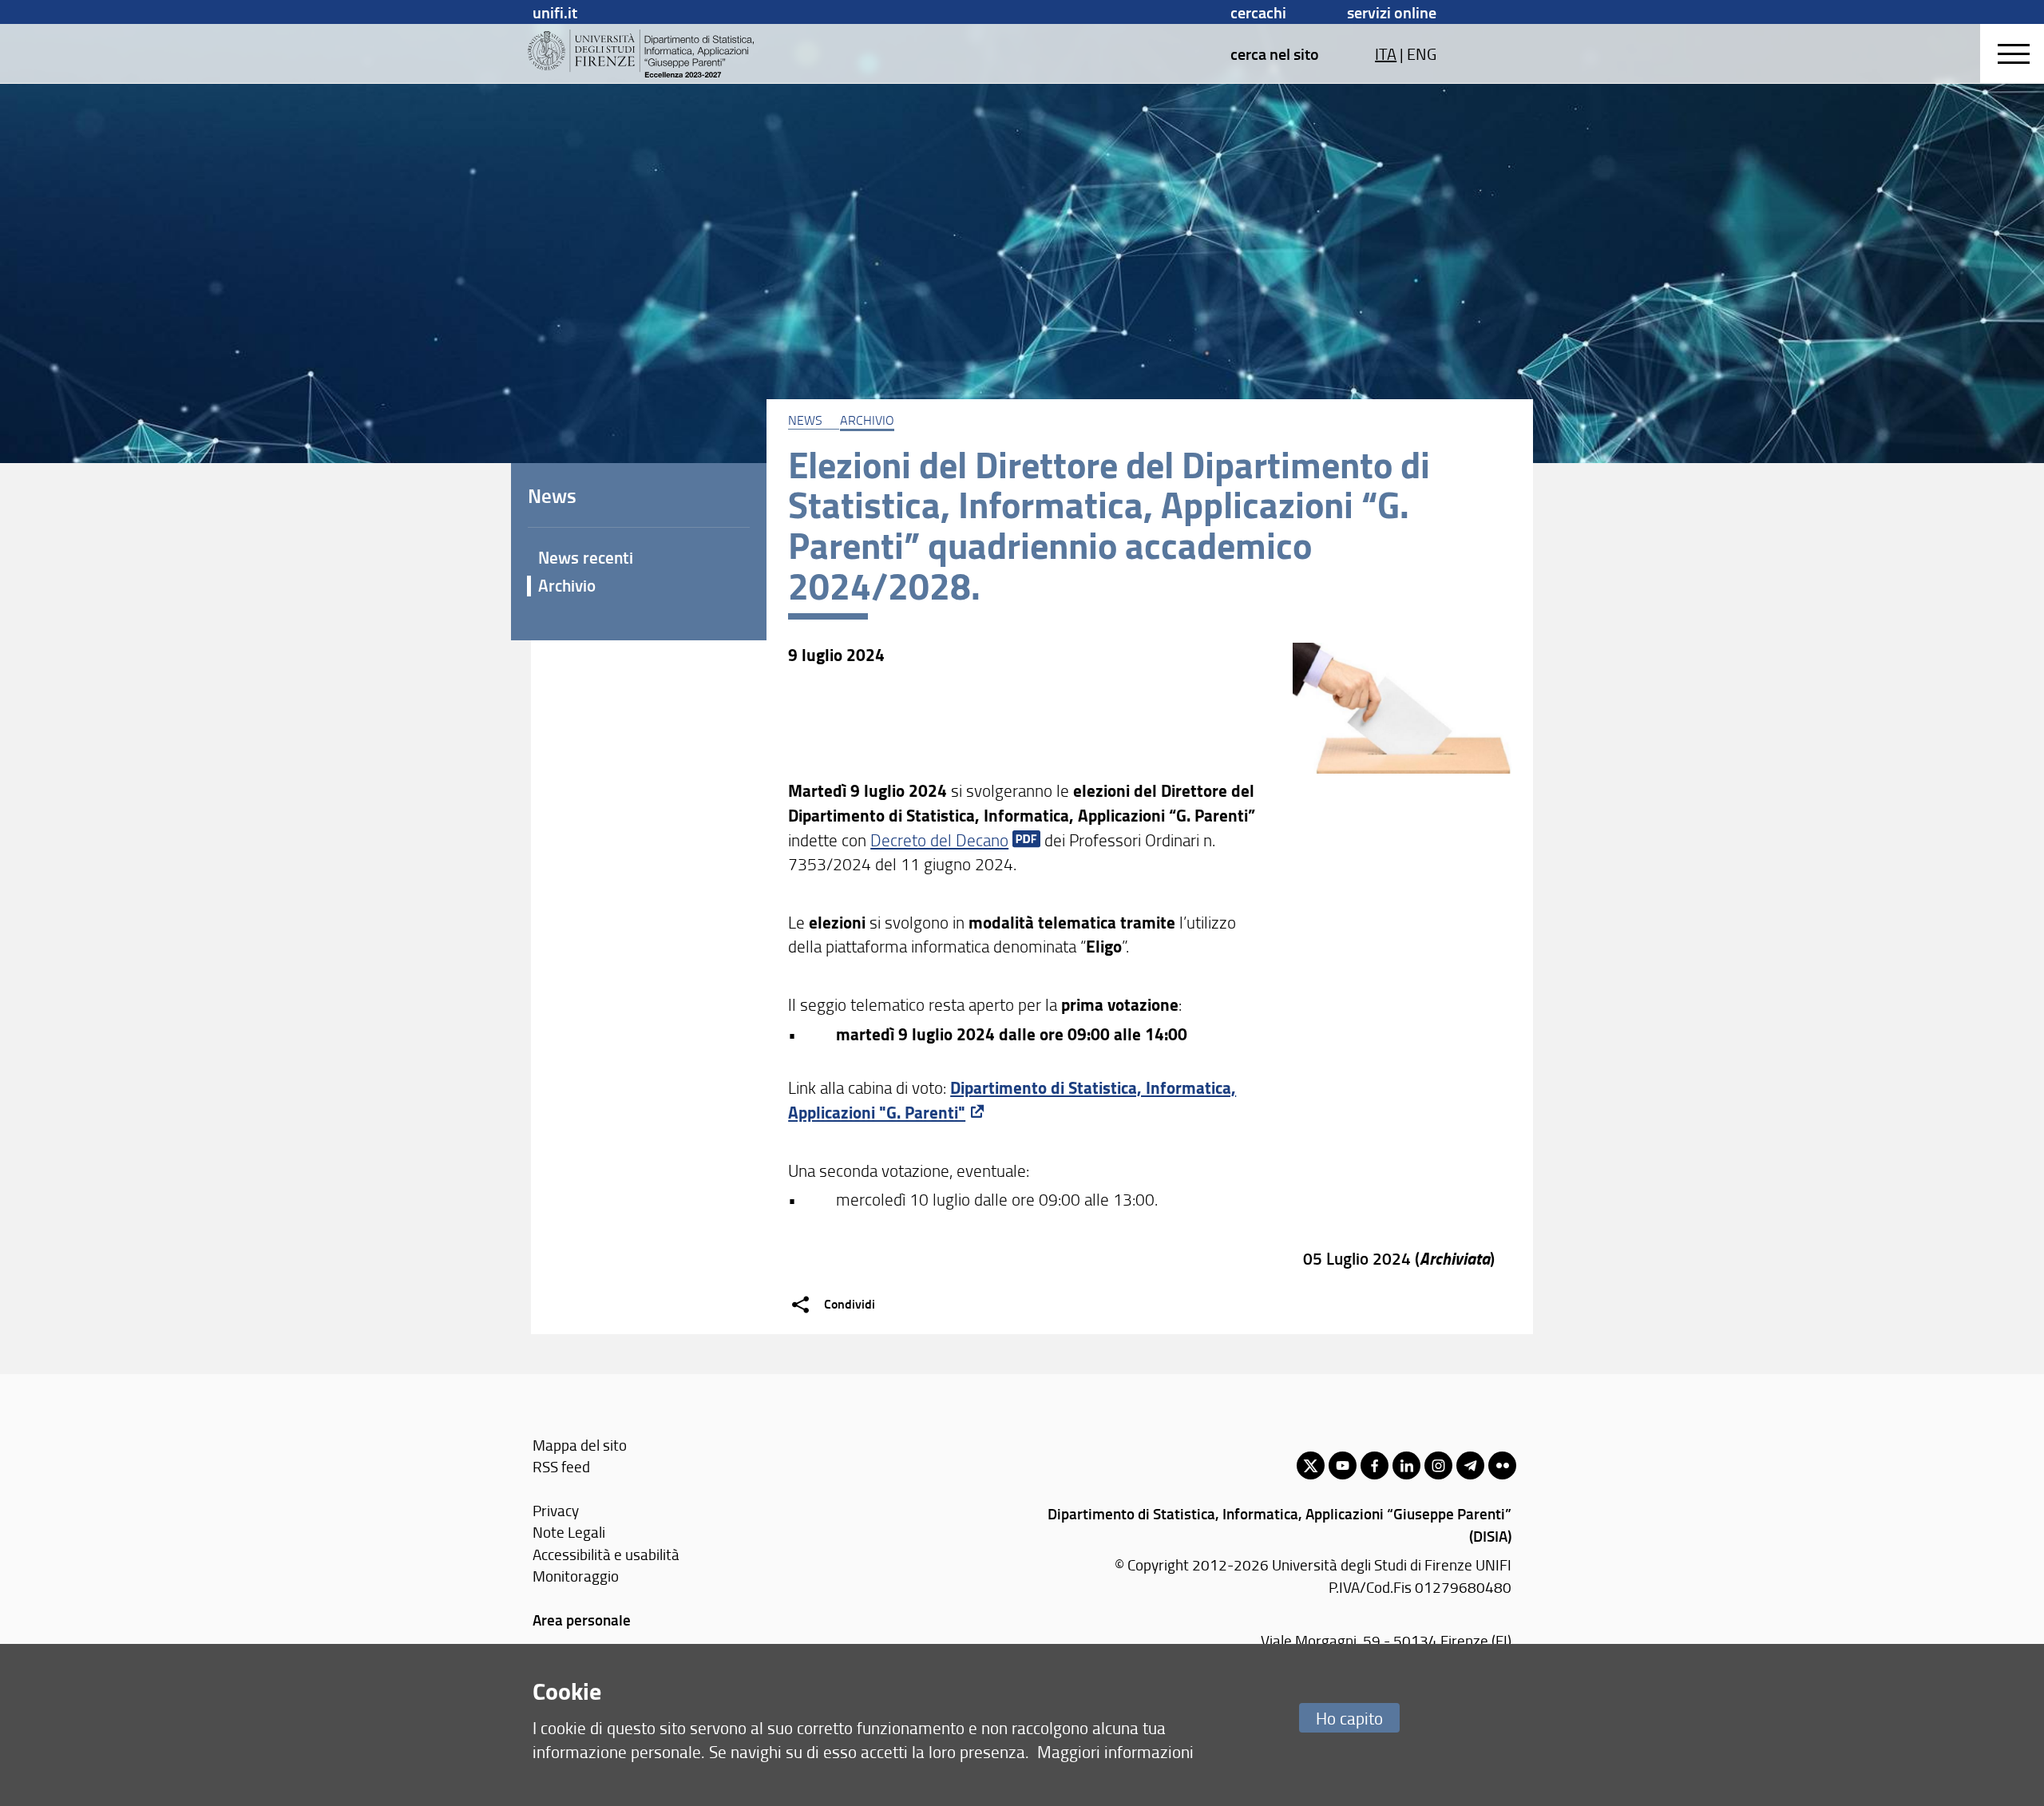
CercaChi (1258, 12)
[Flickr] (1502, 1465)
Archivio (867, 420)
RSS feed (561, 1466)
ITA (1386, 53)
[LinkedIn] (1406, 1465)
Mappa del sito (580, 1445)
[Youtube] (1343, 1465)
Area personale (582, 1620)
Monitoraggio (576, 1576)
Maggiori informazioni (1115, 1751)
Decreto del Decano (939, 840)
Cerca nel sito (1275, 53)
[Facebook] (1375, 1465)
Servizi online (1392, 12)
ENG (1422, 53)
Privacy (556, 1510)
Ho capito (1349, 1718)
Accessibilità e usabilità (606, 1554)
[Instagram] (1438, 1465)
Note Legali (569, 1532)
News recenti (586, 557)
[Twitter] (1311, 1465)
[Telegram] (1470, 1465)
